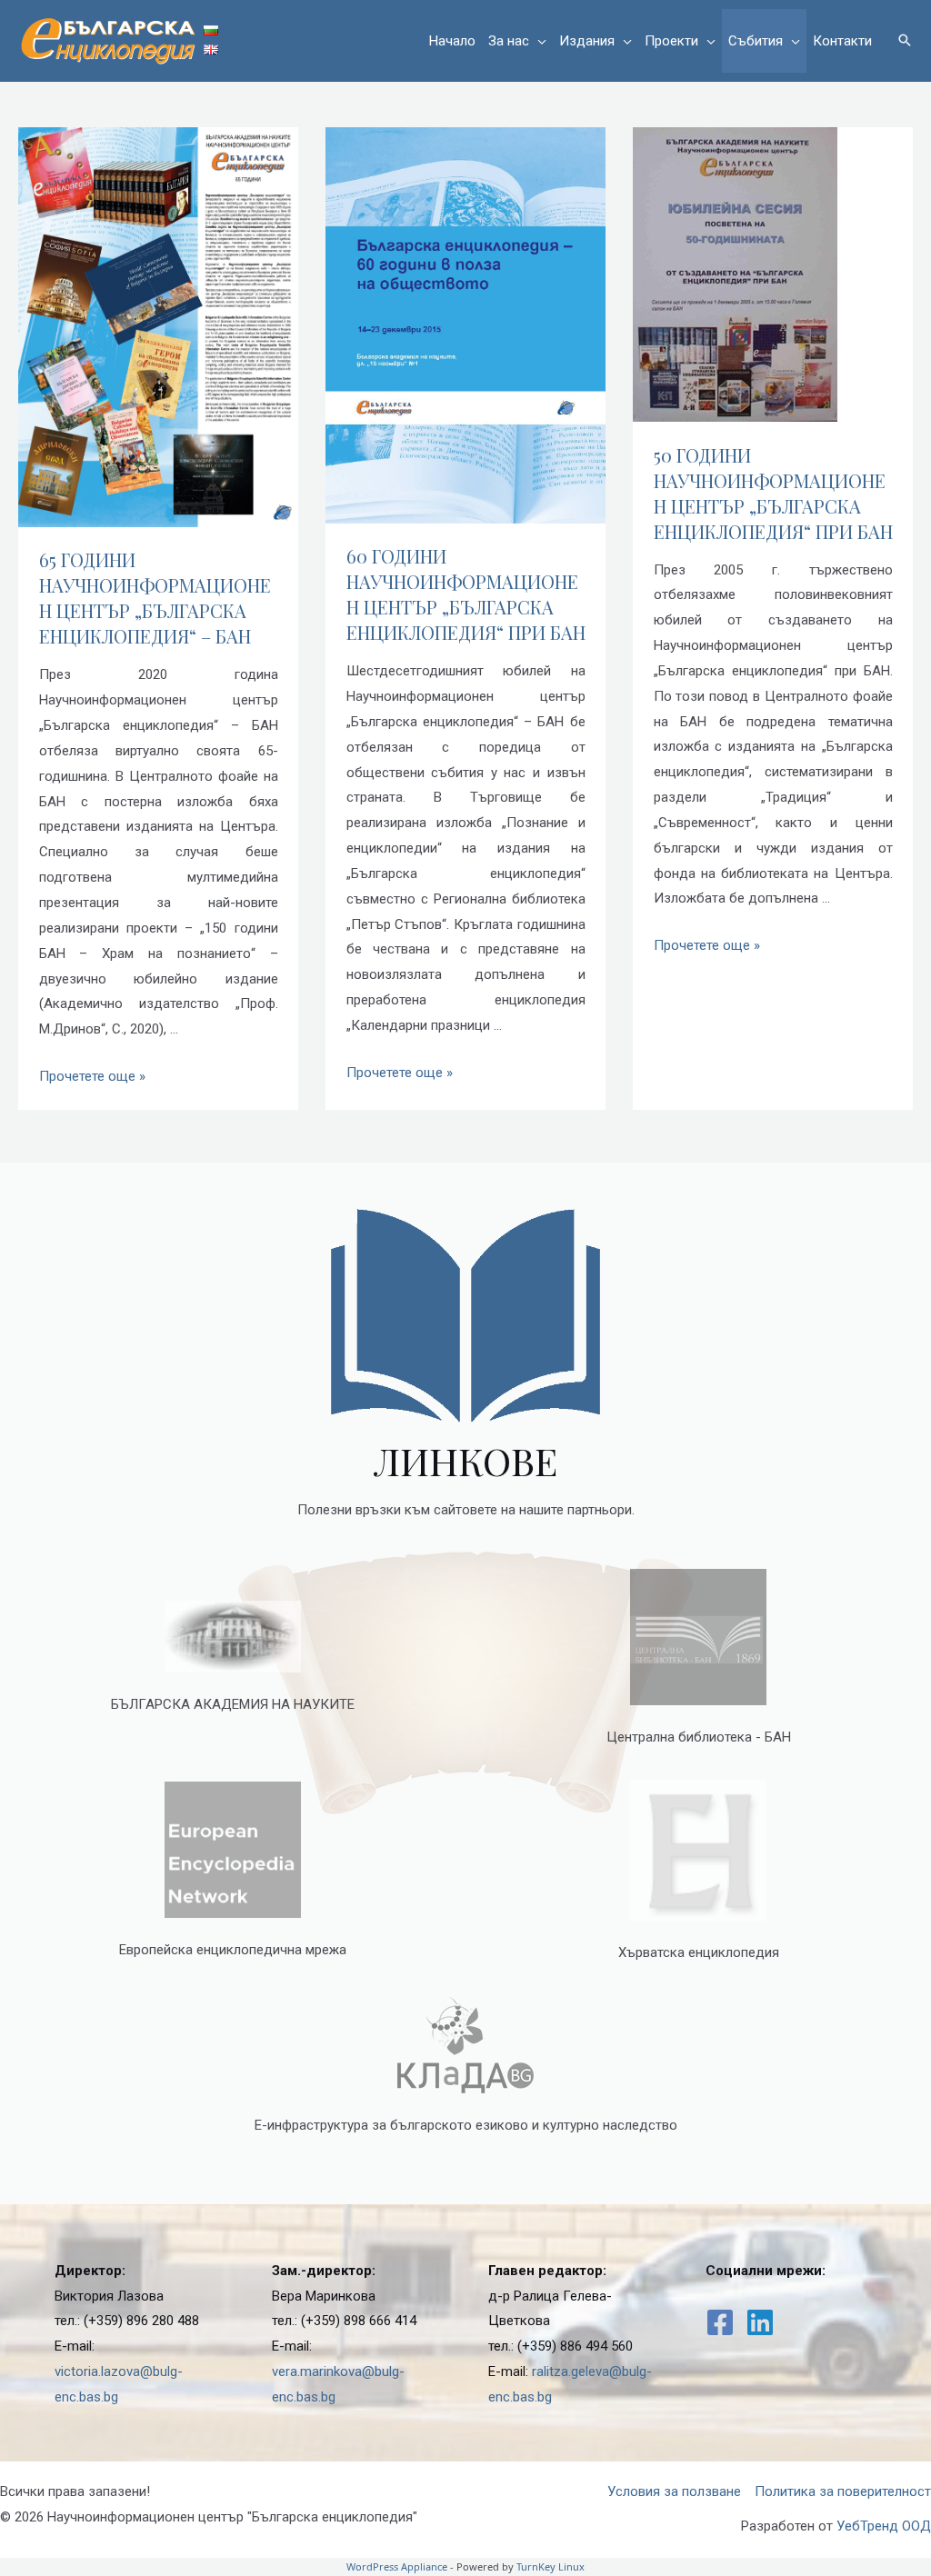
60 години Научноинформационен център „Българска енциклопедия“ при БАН (466, 594)
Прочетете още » (92, 1076)
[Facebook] (720, 2322)
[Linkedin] (760, 2322)
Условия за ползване (674, 2491)
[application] (538, 41)
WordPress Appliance (397, 2566)
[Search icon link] (905, 41)
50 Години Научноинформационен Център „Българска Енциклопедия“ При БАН (773, 493)
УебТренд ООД (884, 2526)
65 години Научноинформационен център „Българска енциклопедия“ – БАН (155, 598)
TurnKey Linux (551, 2566)
